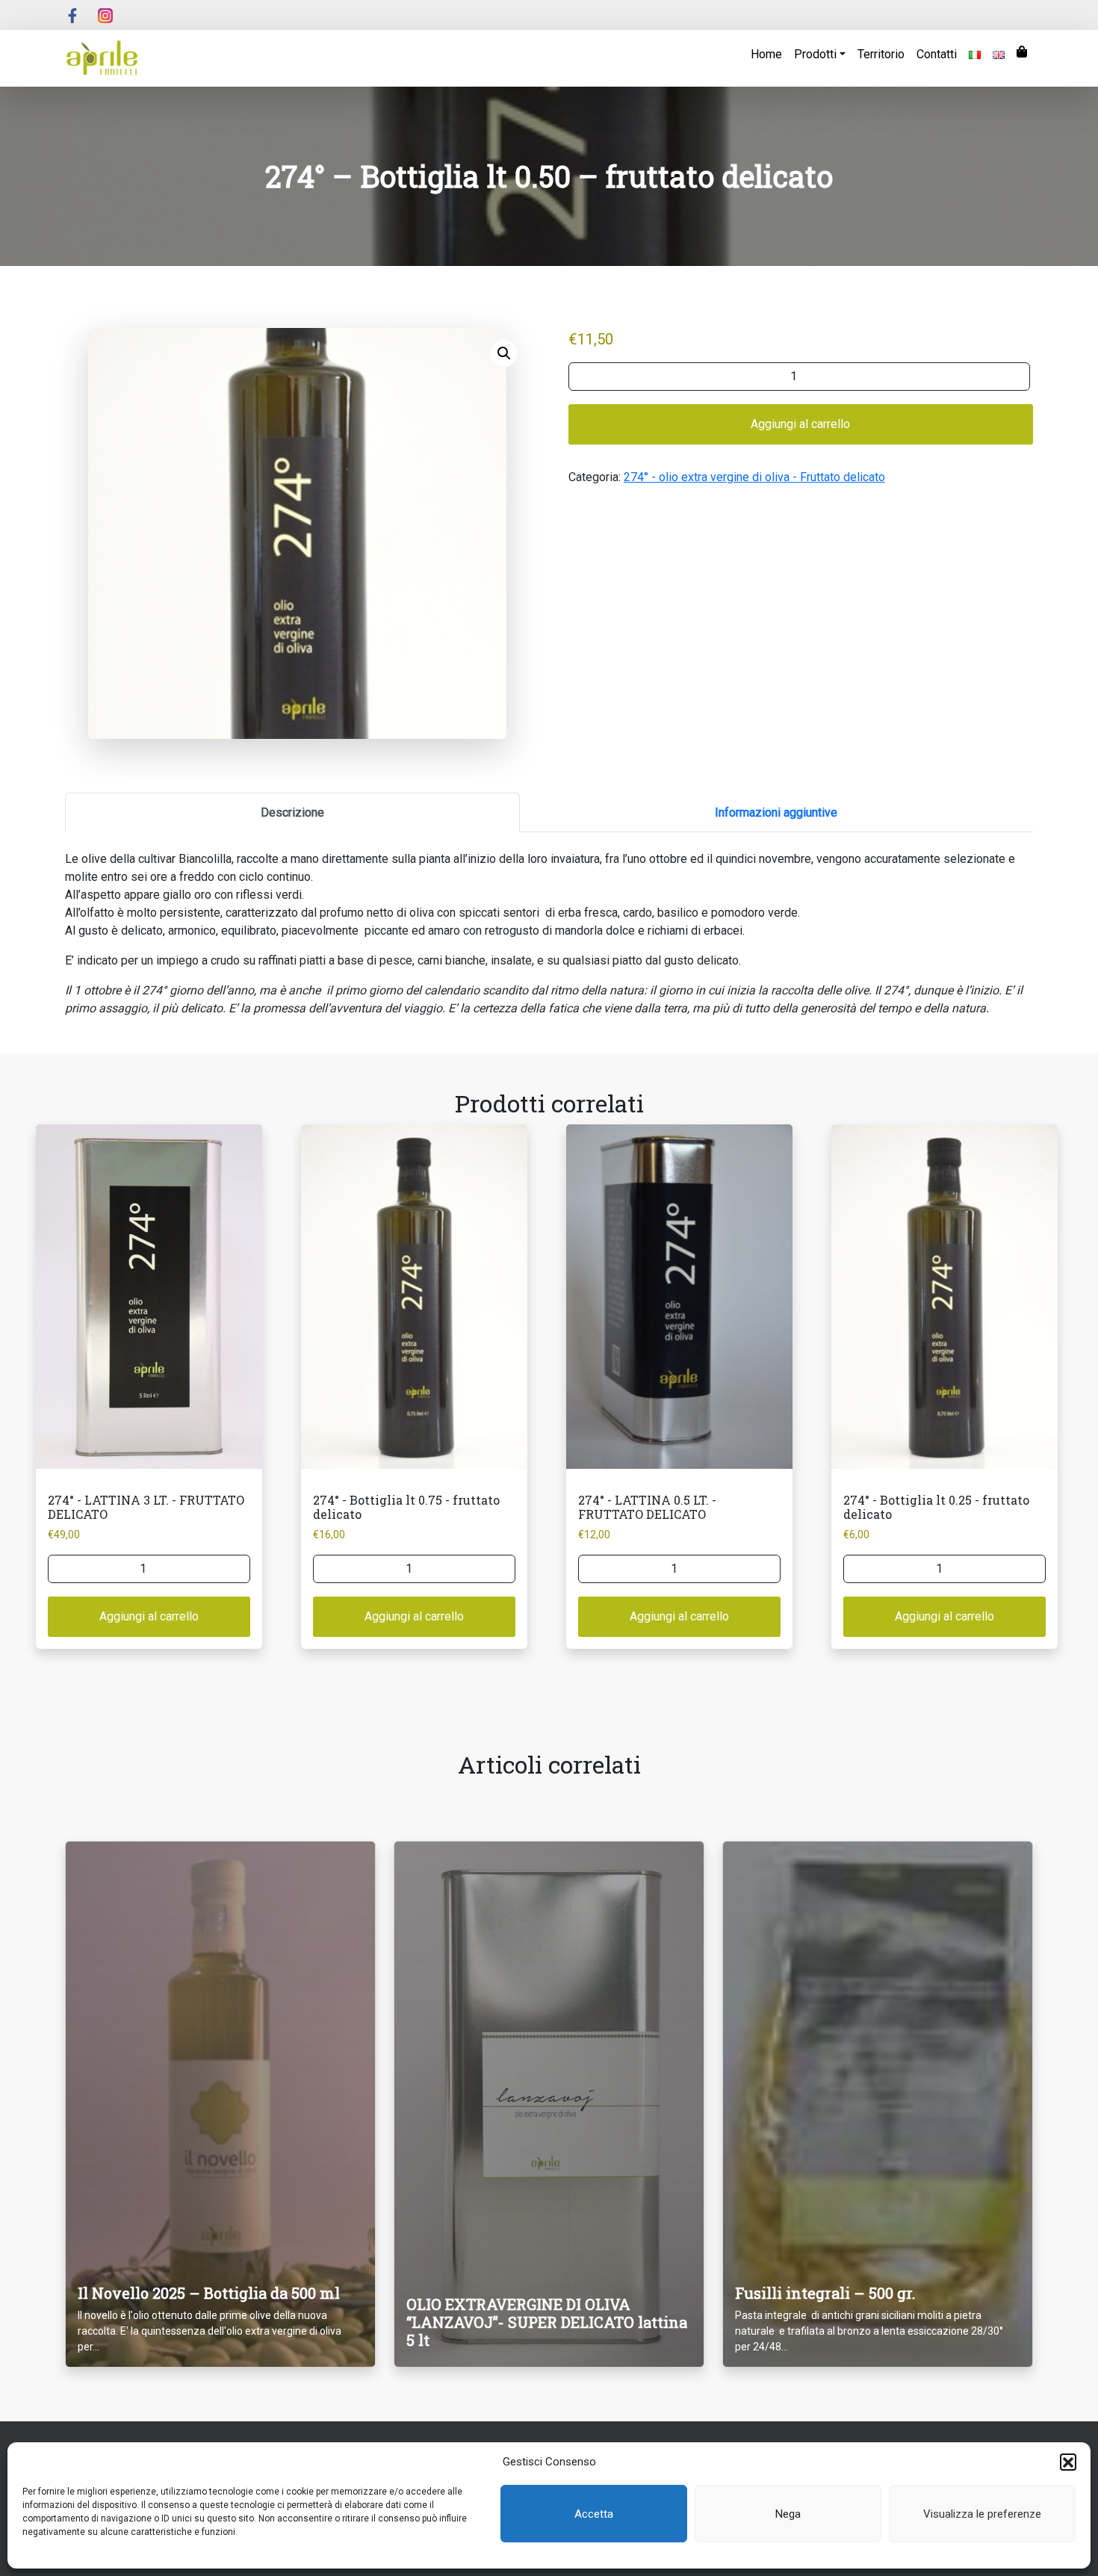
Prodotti (815, 54)
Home (766, 54)
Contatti (937, 54)
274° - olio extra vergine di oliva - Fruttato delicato (754, 477)
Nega (788, 2514)
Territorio (881, 54)
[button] (1068, 2462)
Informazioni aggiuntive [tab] (776, 812)
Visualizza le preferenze (982, 2514)
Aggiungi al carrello (800, 424)
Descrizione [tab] (292, 812)
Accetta (594, 2514)
